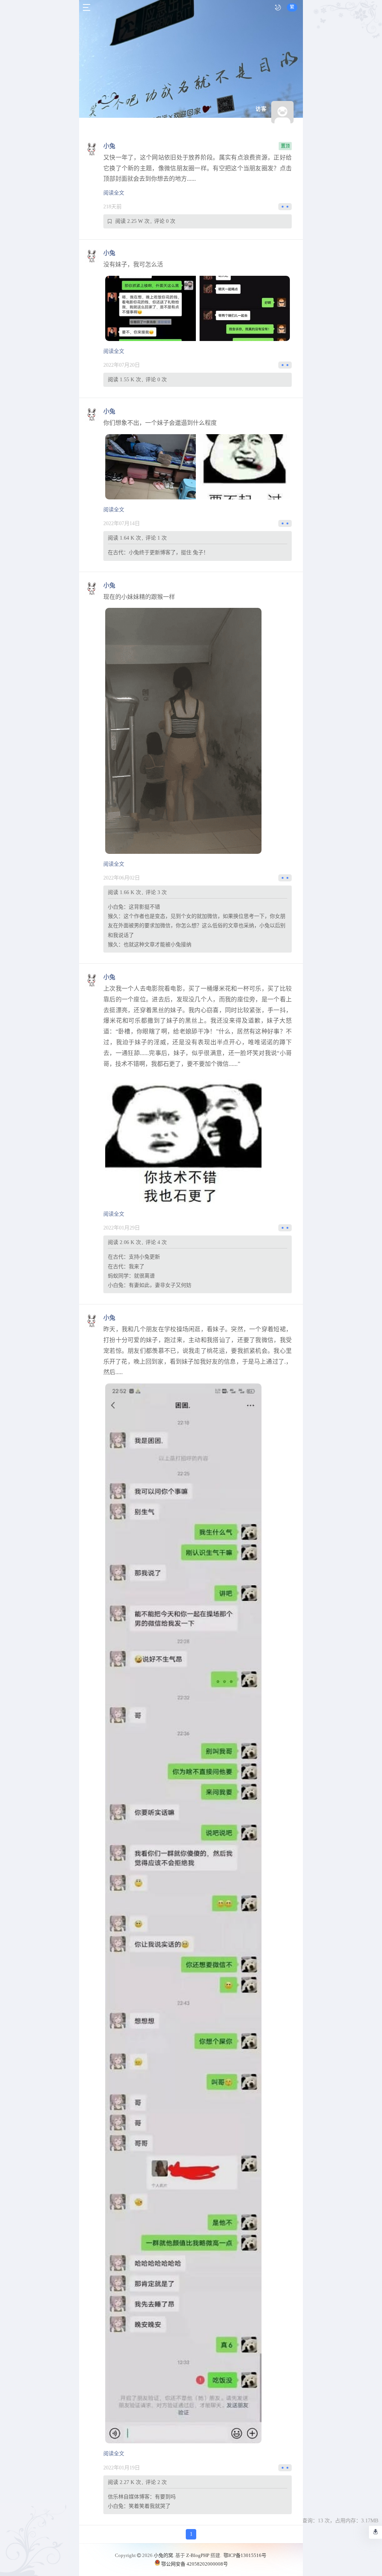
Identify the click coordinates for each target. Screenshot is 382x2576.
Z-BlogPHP (198, 2555)
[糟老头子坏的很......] (183, 731)
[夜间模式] (278, 7)
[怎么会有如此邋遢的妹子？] (151, 467)
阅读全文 (114, 193)
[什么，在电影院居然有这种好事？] (183, 1139)
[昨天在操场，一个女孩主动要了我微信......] (183, 1913)
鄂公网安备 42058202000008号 (195, 2564)
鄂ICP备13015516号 (245, 2555)
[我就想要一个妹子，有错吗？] (151, 308)
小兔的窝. (164, 2555)
